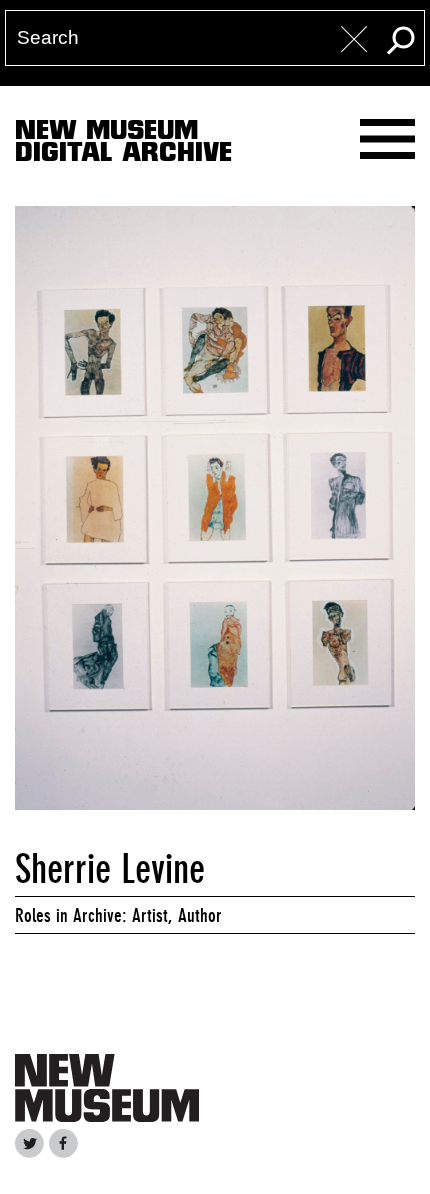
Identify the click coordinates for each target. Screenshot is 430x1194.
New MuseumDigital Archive (123, 145)
